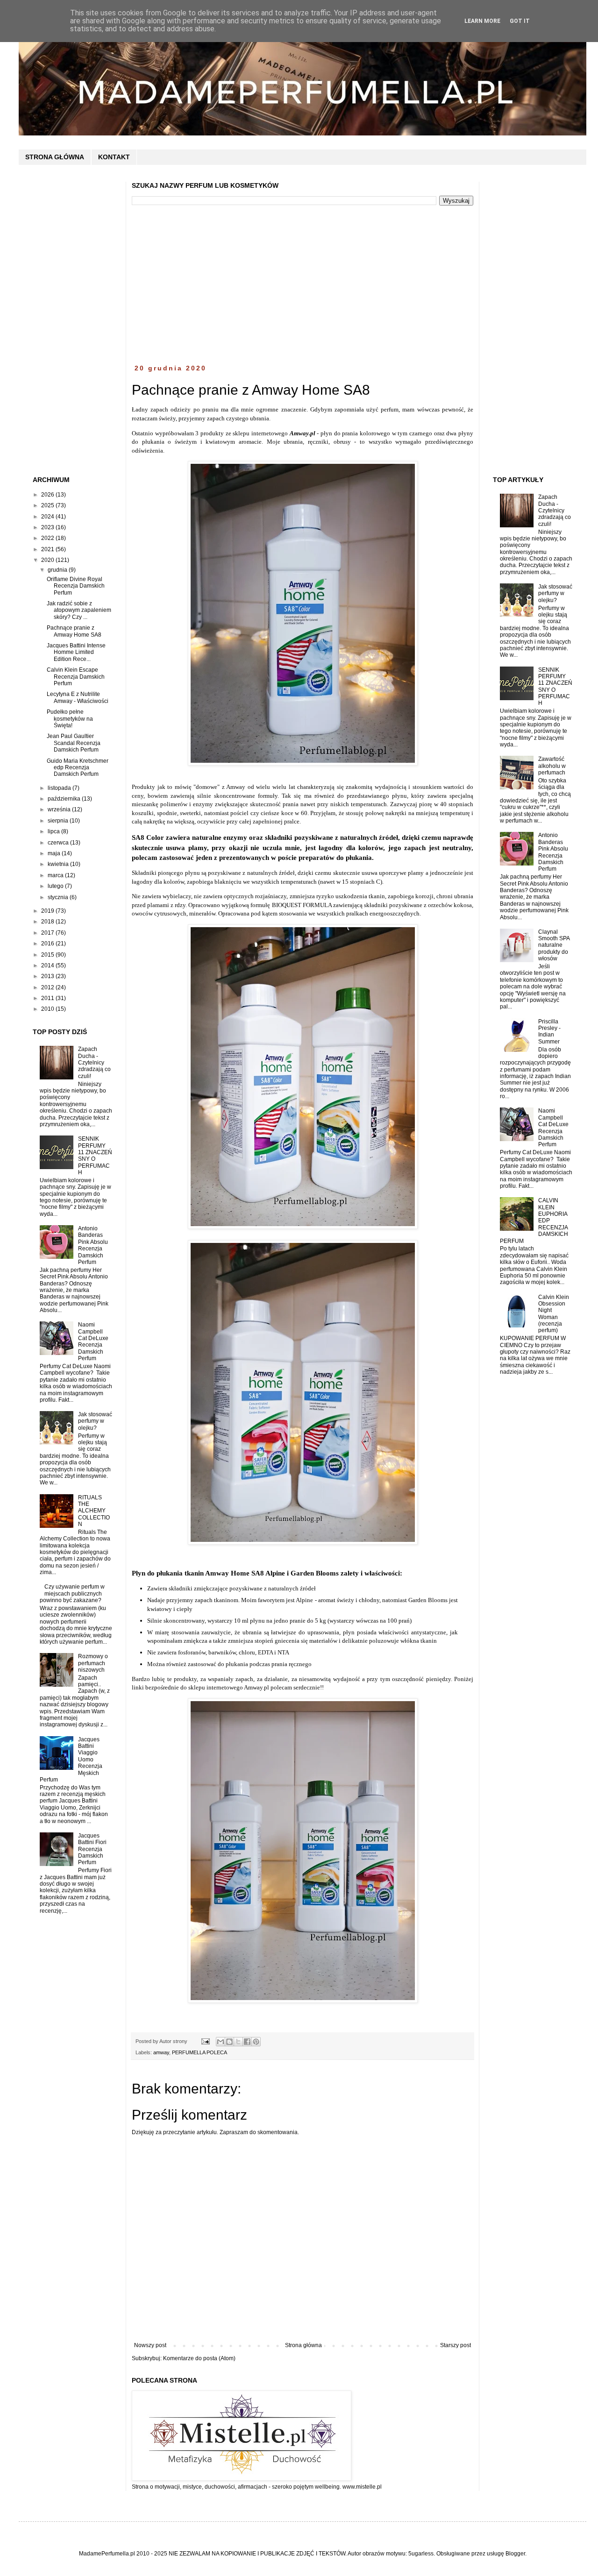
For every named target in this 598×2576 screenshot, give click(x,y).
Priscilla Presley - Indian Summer (549, 1032)
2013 (48, 976)
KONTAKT (114, 157)
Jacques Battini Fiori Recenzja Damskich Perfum (92, 1849)
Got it (520, 21)
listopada (60, 788)
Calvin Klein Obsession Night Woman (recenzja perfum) (554, 1314)
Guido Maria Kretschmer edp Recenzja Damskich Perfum (78, 768)
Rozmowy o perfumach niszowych (93, 1663)
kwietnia (59, 864)
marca (56, 875)
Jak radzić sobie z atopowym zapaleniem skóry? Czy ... (79, 610)
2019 (48, 911)
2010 (48, 1009)
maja (55, 853)
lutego (56, 886)
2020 (48, 560)
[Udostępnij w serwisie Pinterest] (256, 2042)
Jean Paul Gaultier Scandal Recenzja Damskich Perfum (74, 743)
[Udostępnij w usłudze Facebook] (247, 2042)
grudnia (58, 570)
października (65, 799)
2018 (48, 922)
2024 (48, 517)
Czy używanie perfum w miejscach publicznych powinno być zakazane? (72, 1593)
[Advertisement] (303, 285)
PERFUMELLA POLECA (199, 2052)
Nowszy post (150, 2345)
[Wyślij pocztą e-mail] (221, 2042)
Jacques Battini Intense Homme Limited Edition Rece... (76, 652)
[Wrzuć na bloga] (229, 2042)
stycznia (59, 897)
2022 (48, 538)
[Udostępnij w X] (238, 2042)
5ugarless (421, 2554)
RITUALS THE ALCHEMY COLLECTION (94, 1511)
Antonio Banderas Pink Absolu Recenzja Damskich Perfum (93, 1245)
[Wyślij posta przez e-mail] (205, 2041)
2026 (48, 495)
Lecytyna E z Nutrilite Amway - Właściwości (78, 697)
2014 (48, 965)
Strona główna (303, 2345)
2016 (48, 944)
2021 (48, 549)
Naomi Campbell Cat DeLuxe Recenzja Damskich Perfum (93, 1341)
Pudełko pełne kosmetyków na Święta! (70, 719)
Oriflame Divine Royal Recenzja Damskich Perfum (76, 586)
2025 (48, 505)
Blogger (515, 2554)
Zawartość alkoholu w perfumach (552, 766)
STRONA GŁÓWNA (55, 157)
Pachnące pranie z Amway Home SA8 (74, 631)
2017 (48, 933)
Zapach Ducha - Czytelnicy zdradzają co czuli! (94, 1063)
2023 (48, 527)
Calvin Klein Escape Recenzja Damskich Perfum (76, 677)
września (60, 809)
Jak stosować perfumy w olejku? (95, 1421)
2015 (48, 955)
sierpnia (59, 821)
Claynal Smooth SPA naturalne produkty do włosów (554, 945)
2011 (48, 998)
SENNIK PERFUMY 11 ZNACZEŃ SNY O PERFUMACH (95, 1156)
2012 (48, 987)
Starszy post (456, 2345)
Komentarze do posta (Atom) (199, 2358)
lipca (54, 831)
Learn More (482, 21)
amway (161, 2052)
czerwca (59, 843)
